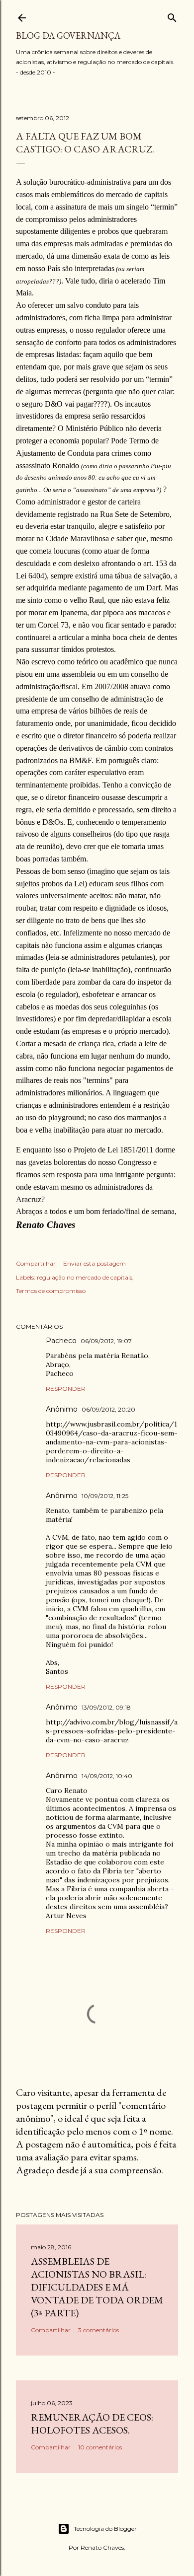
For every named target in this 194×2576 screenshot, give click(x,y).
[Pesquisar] (172, 16)
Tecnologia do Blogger (105, 2529)
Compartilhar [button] (36, 1263)
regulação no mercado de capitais (85, 1277)
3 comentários (98, 2330)
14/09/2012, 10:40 (107, 1776)
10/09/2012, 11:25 (105, 1496)
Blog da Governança (68, 36)
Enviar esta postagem (95, 1263)
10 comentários (100, 2447)
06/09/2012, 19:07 (106, 1341)
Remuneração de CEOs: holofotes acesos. (92, 2424)
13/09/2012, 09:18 (106, 1707)
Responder (66, 1389)
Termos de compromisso (51, 1291)
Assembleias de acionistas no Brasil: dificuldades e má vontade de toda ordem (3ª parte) (97, 2287)
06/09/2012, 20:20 (108, 1409)
